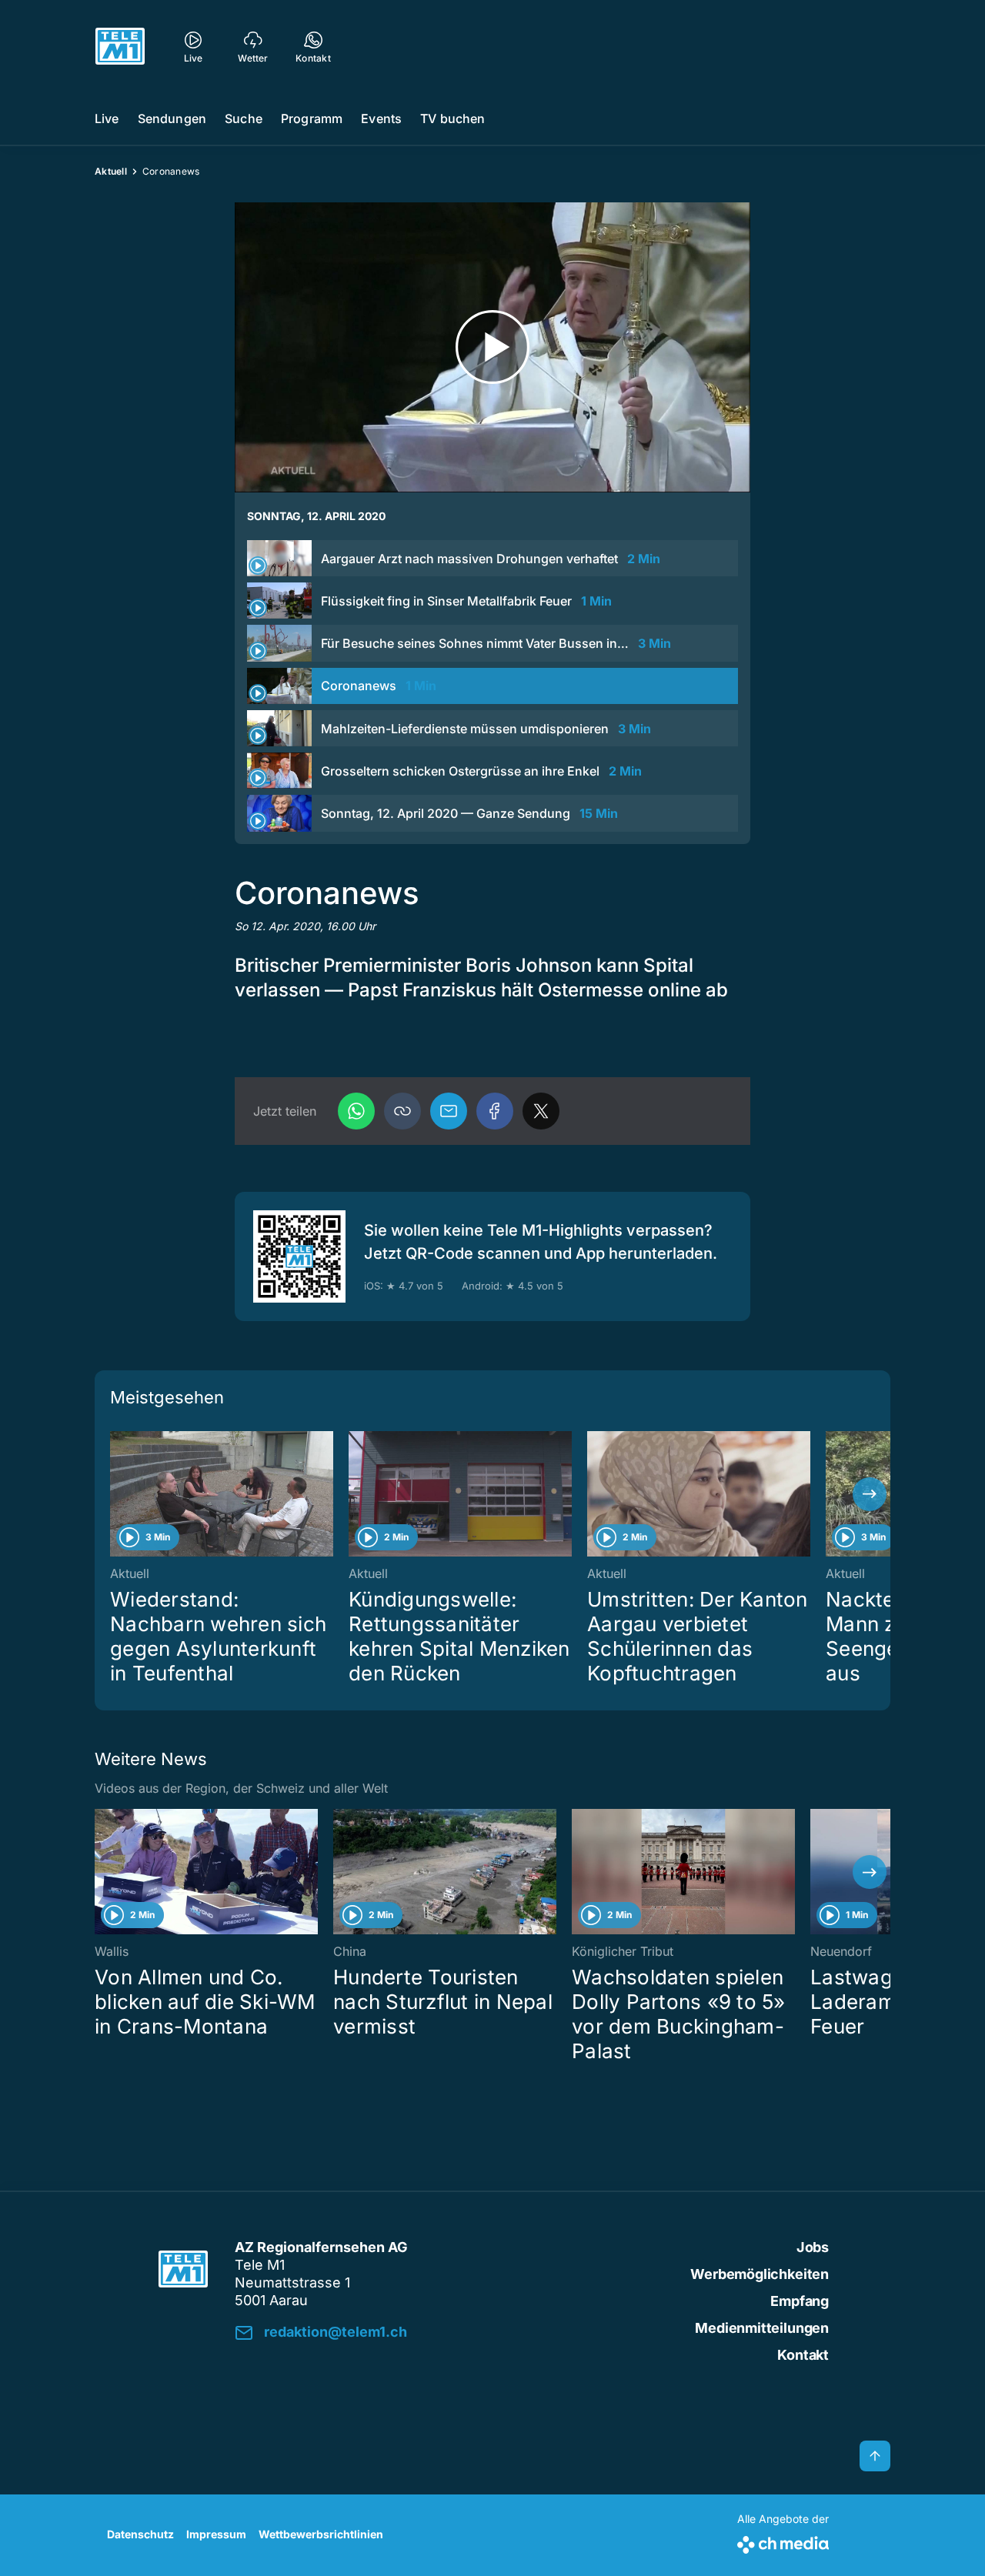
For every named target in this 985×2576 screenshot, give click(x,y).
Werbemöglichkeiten (760, 2274)
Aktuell (111, 171)
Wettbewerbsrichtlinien (321, 2534)
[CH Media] (783, 2542)
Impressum (216, 2534)
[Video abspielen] (492, 347)
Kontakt (803, 2355)
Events (381, 118)
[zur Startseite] (120, 46)
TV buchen (452, 118)
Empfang (800, 2301)
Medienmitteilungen (762, 2328)
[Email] (449, 1111)
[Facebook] (495, 1111)
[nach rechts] (870, 1494)
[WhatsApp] (356, 1111)
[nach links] (115, 1494)
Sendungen (172, 118)
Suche (244, 118)
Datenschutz (140, 2534)
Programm (312, 118)
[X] (541, 1111)
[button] (402, 1111)
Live (107, 118)
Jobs (813, 2247)
